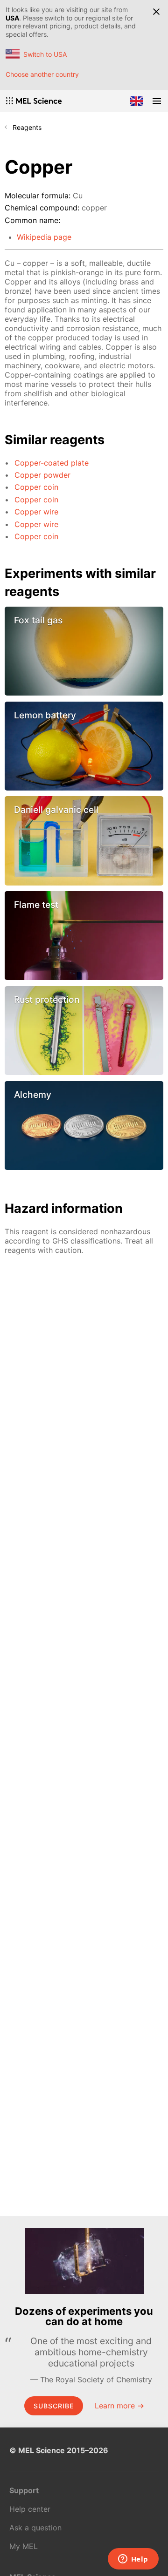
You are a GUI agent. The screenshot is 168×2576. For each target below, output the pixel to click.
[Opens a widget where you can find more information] (133, 2560)
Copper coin (36, 487)
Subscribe (54, 2406)
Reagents (27, 127)
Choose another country (42, 74)
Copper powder (42, 475)
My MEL (24, 2546)
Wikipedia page (44, 237)
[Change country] (136, 101)
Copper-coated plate (52, 463)
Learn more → (119, 2406)
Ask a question (35, 2528)
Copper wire (36, 512)
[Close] (156, 12)
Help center (30, 2509)
